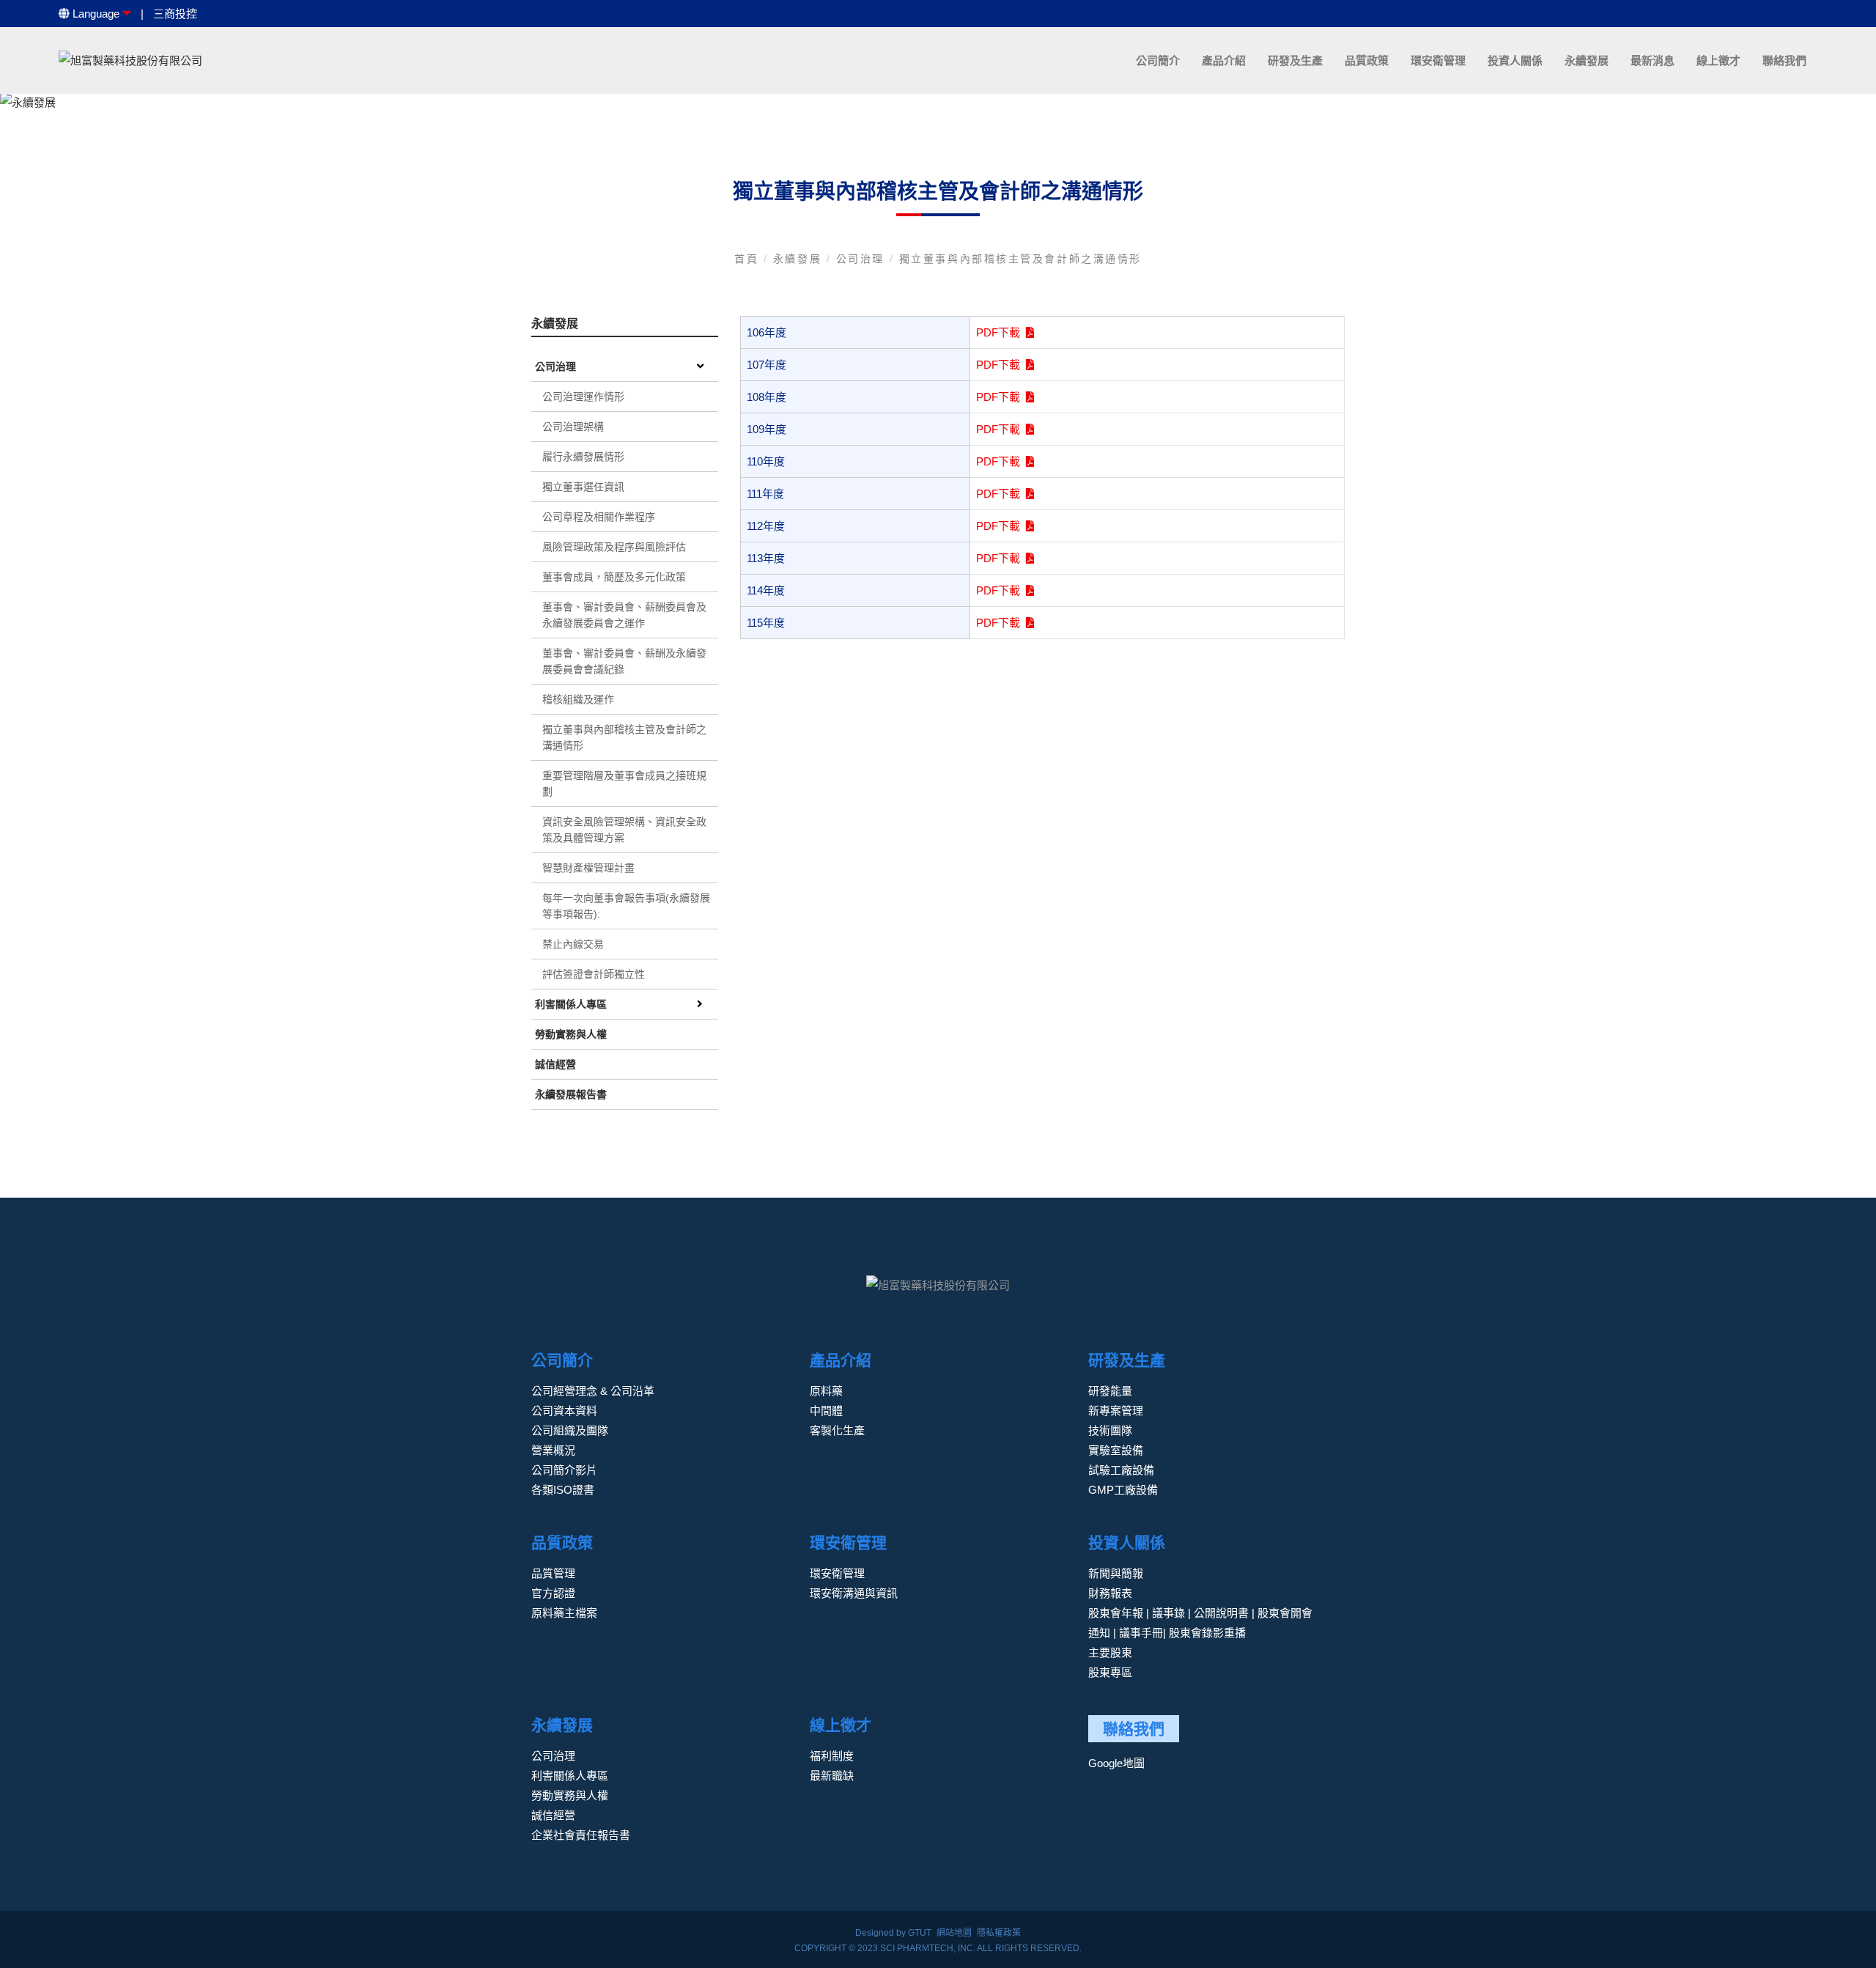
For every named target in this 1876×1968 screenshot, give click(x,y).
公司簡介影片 (564, 1470)
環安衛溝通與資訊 (854, 1593)
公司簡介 (1158, 60)
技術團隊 (1110, 1430)
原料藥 (826, 1391)
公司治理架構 (573, 427)
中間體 (826, 1411)
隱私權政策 (999, 1933)
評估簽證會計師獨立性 (594, 974)
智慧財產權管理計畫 (588, 868)
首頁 (749, 259)
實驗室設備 (1116, 1450)
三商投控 (175, 14)
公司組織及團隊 (570, 1430)
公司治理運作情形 (583, 397)
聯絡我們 (1784, 60)
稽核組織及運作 (578, 699)
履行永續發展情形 (583, 457)
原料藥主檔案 (564, 1613)
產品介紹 (1224, 60)
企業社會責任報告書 (581, 1835)
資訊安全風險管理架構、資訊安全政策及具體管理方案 (624, 830)
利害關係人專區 (571, 1004)
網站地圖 (954, 1933)
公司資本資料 (564, 1411)
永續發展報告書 (571, 1094)
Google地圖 (1116, 1763)
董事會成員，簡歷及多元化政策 (614, 577)
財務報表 (1110, 1593)
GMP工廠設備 (1123, 1490)
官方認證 (553, 1593)
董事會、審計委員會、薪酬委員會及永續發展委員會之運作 (624, 615)
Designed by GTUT (893, 1933)
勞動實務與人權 (571, 1034)
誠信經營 (555, 1064)
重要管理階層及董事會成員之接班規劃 (624, 784)
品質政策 (1367, 60)
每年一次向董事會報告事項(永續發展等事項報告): (626, 906)
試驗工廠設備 (1121, 1470)
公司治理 (863, 259)
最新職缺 (832, 1776)
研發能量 (1110, 1391)
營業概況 (553, 1450)
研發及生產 (1295, 60)
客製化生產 (837, 1430)
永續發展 (1587, 60)
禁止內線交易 (573, 944)
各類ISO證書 (563, 1490)
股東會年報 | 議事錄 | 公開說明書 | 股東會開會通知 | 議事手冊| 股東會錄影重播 (1200, 1623)
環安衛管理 (1438, 60)
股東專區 (1110, 1672)
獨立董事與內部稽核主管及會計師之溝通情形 (1020, 259)
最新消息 (1652, 60)
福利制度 (832, 1756)
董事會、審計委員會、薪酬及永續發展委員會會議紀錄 (624, 661)
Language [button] (95, 14)
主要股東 (1110, 1652)
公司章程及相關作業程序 (599, 517)
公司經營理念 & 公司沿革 (593, 1391)
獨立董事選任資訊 (583, 487)
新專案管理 (1116, 1411)
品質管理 (553, 1573)
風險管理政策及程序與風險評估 (614, 547)
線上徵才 (1718, 60)
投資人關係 (1515, 60)
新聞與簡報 (1116, 1573)
